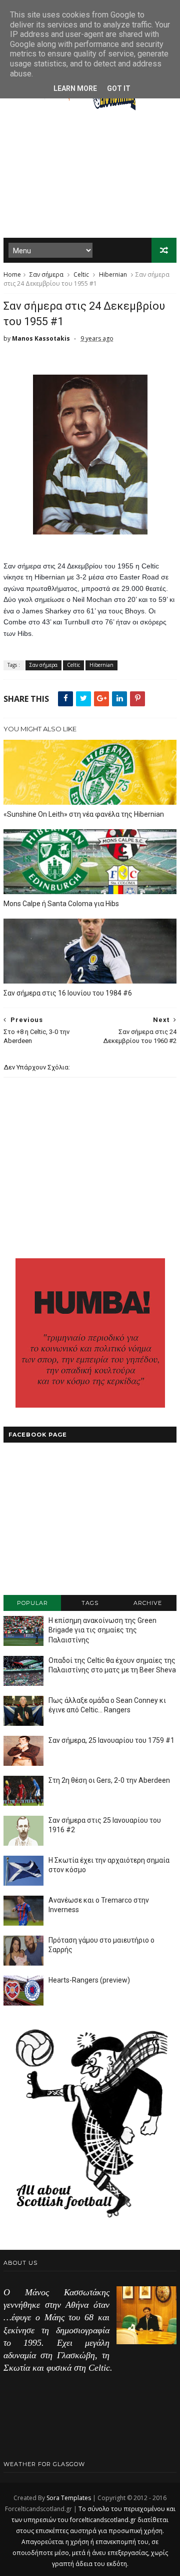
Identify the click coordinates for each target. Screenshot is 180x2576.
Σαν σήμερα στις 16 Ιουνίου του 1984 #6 (68, 993)
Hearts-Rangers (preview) (89, 1980)
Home (12, 274)
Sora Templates (69, 2498)
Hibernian (113, 274)
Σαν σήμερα (46, 274)
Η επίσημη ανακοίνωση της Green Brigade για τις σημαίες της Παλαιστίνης (102, 1630)
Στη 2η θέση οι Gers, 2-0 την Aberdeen (109, 1780)
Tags (90, 1603)
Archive (148, 1603)
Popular (32, 1603)
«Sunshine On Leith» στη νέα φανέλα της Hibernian (84, 814)
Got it (119, 88)
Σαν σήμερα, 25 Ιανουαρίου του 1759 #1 (111, 1740)
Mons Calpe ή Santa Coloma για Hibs (61, 904)
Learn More (75, 88)
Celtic (81, 274)
